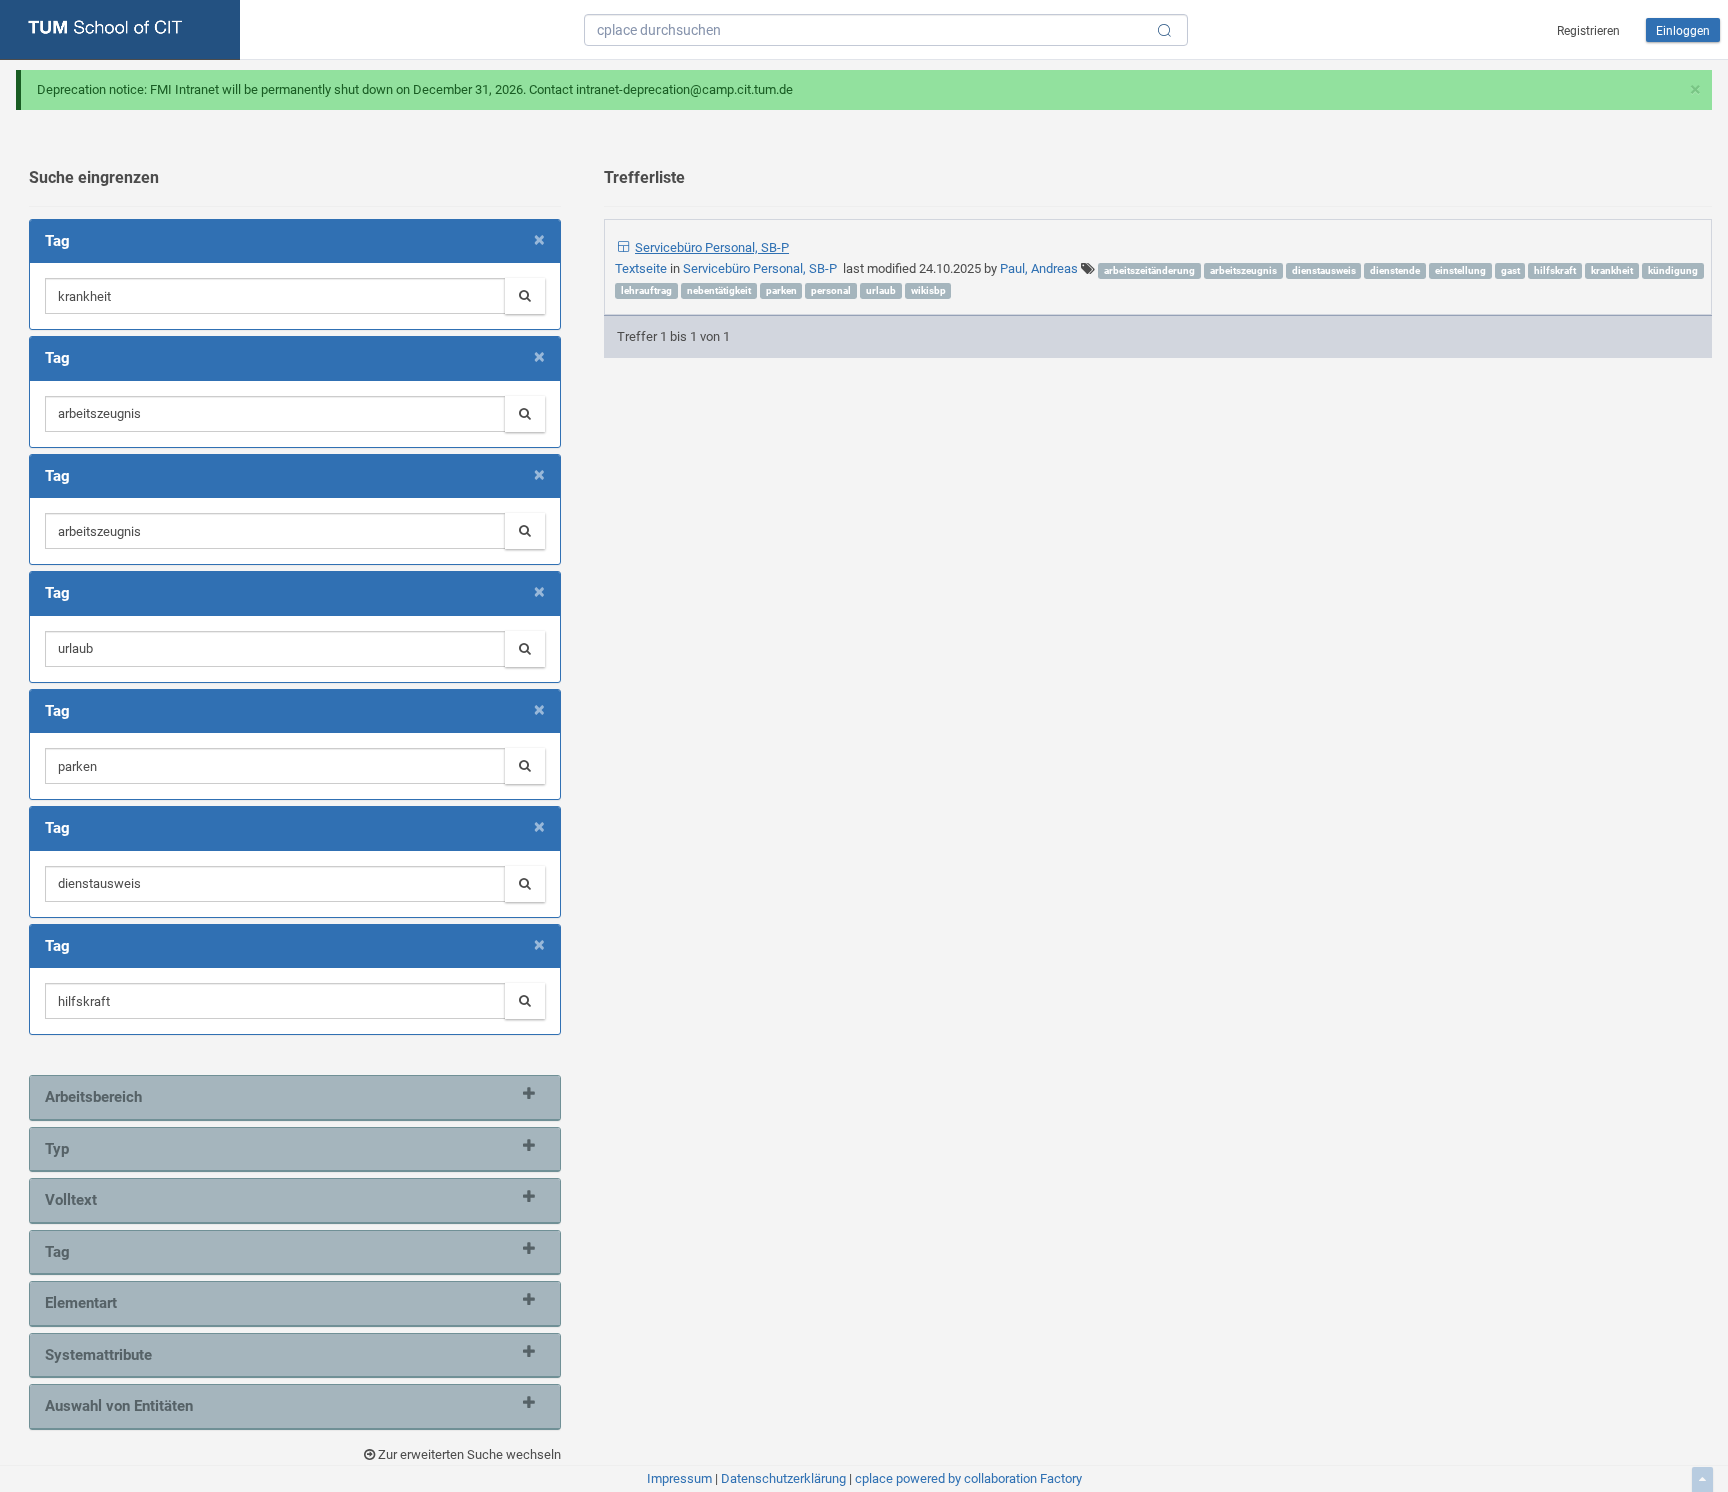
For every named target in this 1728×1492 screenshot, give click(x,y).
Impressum (679, 1478)
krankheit (1612, 270)
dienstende (1395, 270)
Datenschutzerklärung (783, 1478)
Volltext (71, 1200)
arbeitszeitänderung (1149, 270)
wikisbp (928, 290)
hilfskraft (1555, 270)
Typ (57, 1149)
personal (831, 290)
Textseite (642, 268)
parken (781, 290)
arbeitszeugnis (1243, 270)
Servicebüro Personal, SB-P (712, 247)
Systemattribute (98, 1355)
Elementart (81, 1303)
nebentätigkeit (719, 290)
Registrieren (1588, 31)
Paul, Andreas (1039, 268)
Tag (57, 1252)
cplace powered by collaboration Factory (968, 1478)
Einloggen (1683, 31)
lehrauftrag (646, 290)
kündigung (1673, 270)
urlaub (881, 290)
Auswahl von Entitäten (119, 1406)
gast (1510, 270)
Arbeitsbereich (93, 1097)
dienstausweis (1324, 270)
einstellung (1460, 270)
